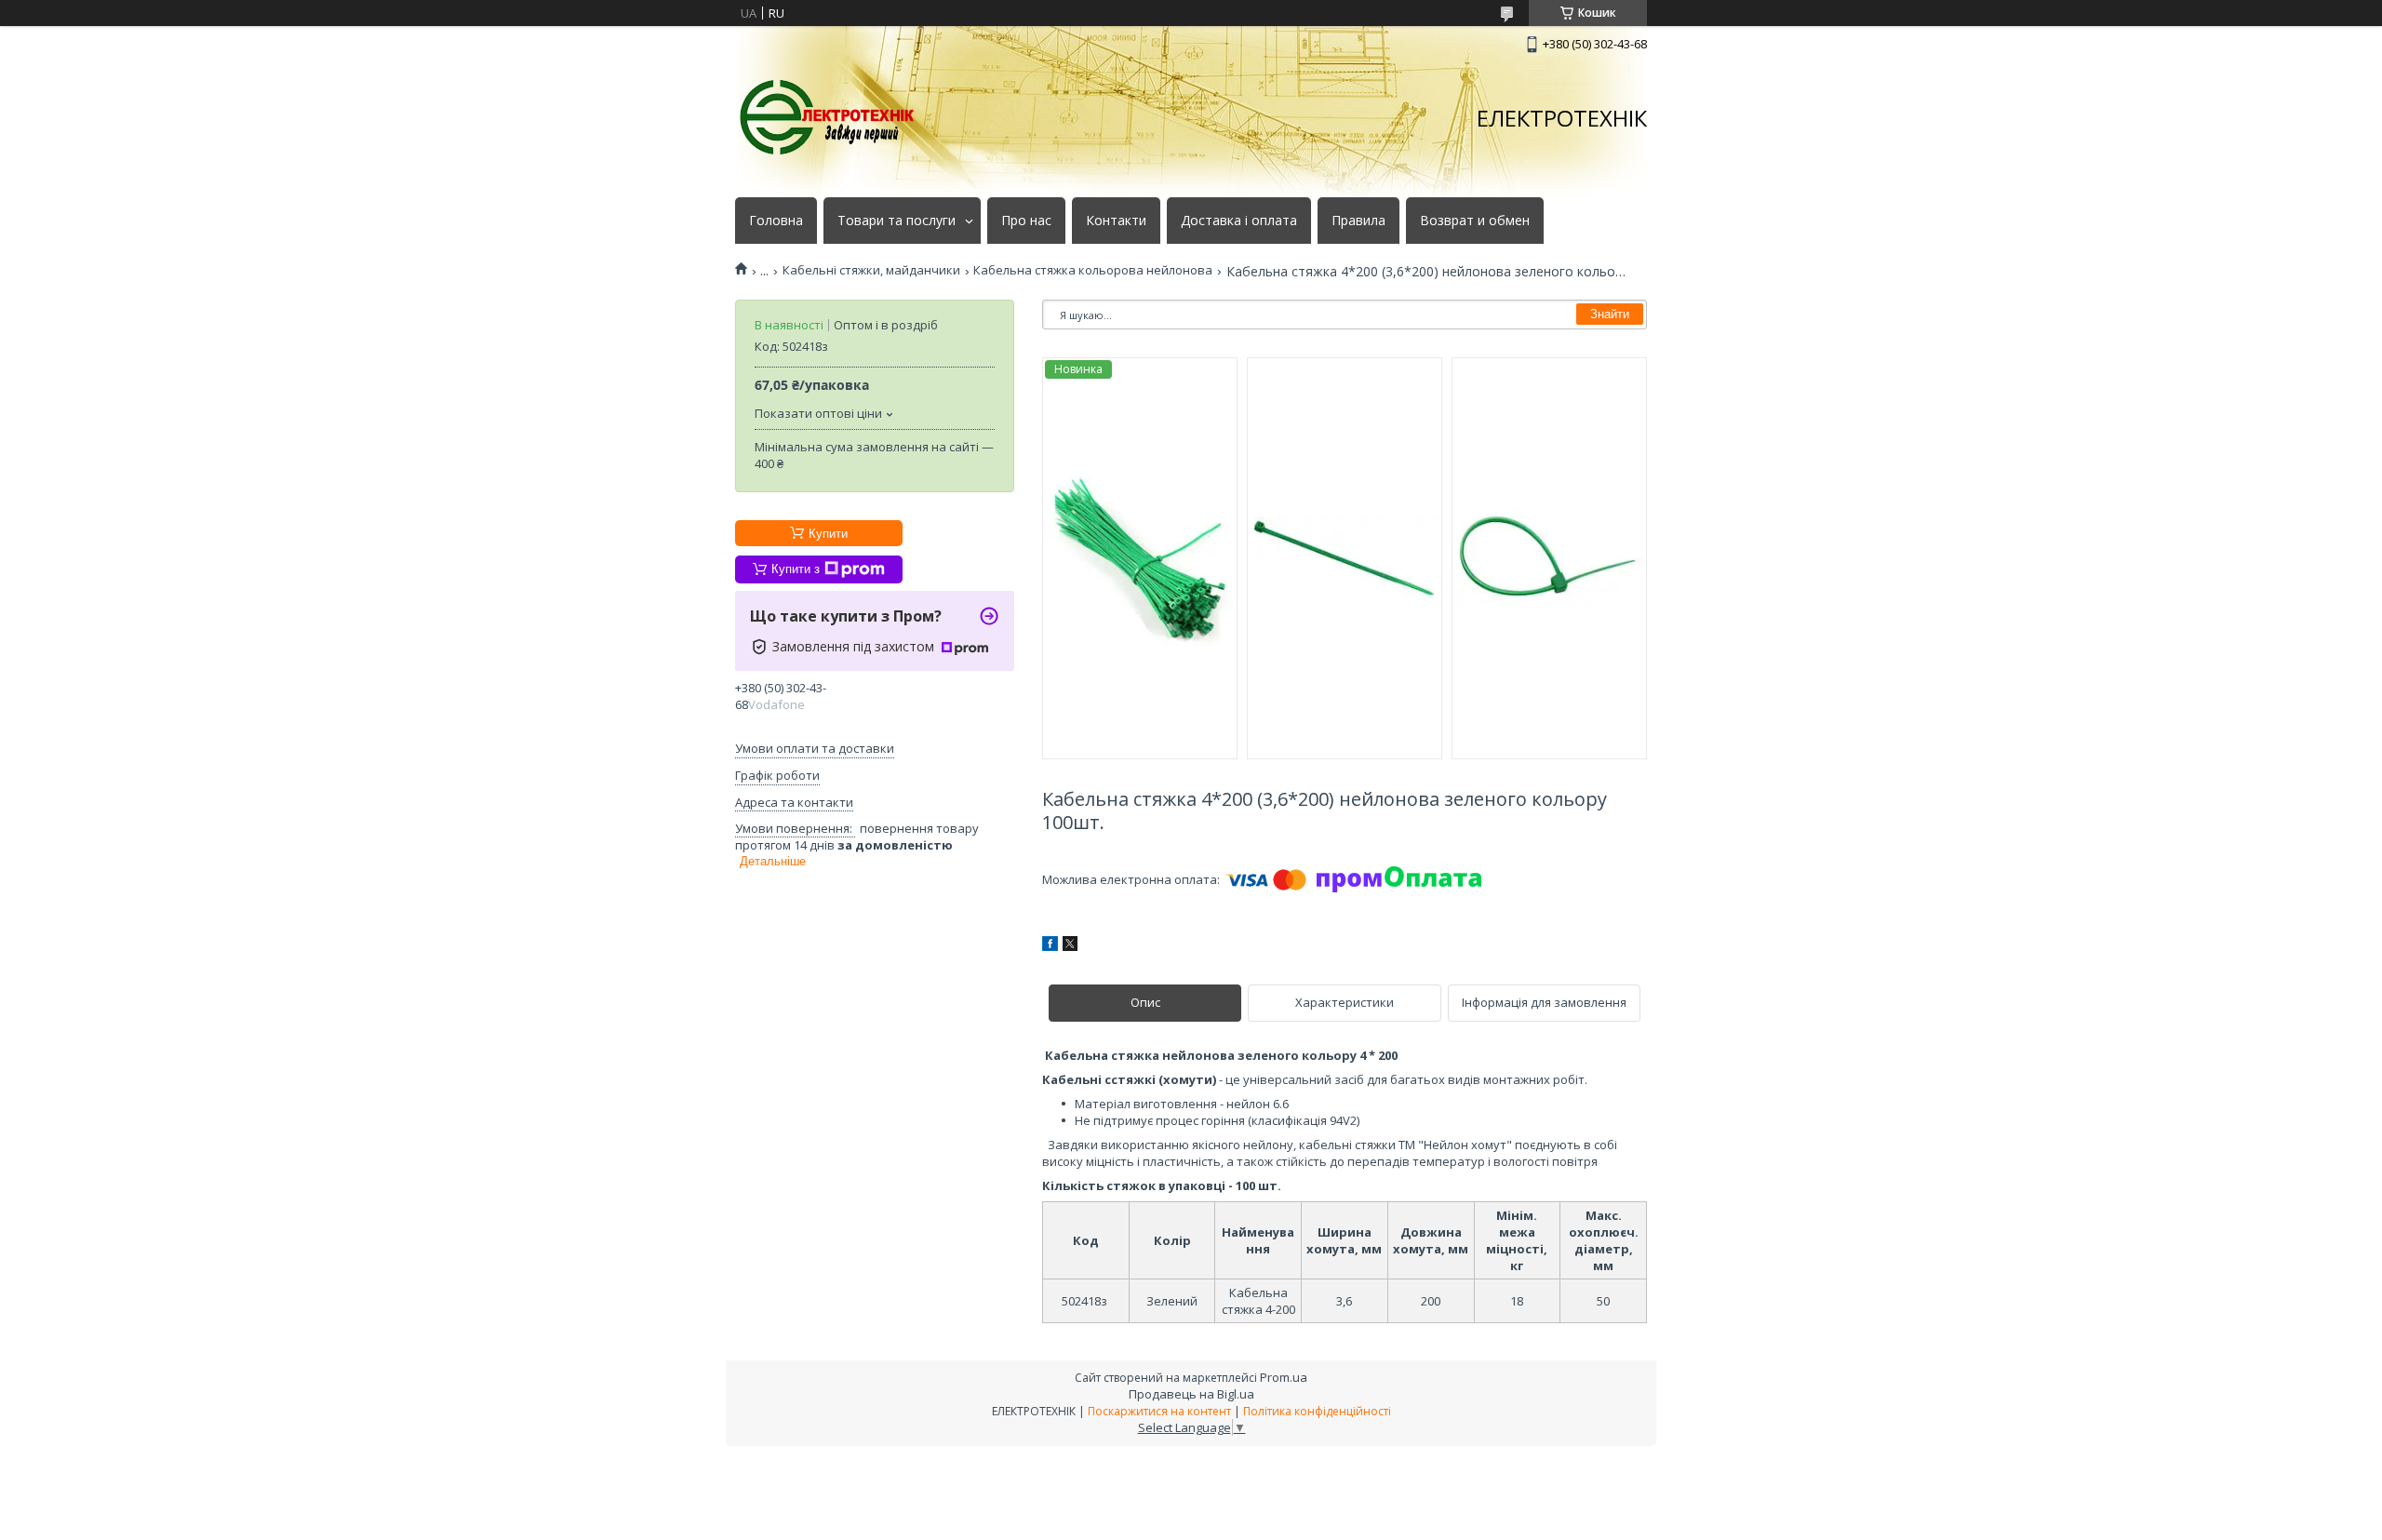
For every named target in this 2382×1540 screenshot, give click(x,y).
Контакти (1116, 221)
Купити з (796, 569)
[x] (1070, 946)
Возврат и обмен (1475, 221)
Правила (1358, 221)
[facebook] (1050, 946)
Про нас (1026, 221)
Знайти (1610, 314)
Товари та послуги (897, 221)
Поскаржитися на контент (1159, 1411)
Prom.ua (1284, 1377)
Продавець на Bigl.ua (1191, 1394)
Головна (776, 221)
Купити (828, 534)
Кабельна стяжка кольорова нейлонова (1093, 270)
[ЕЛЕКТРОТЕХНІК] (828, 118)
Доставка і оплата (1239, 221)
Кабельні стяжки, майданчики (871, 270)
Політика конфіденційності (1317, 1411)
